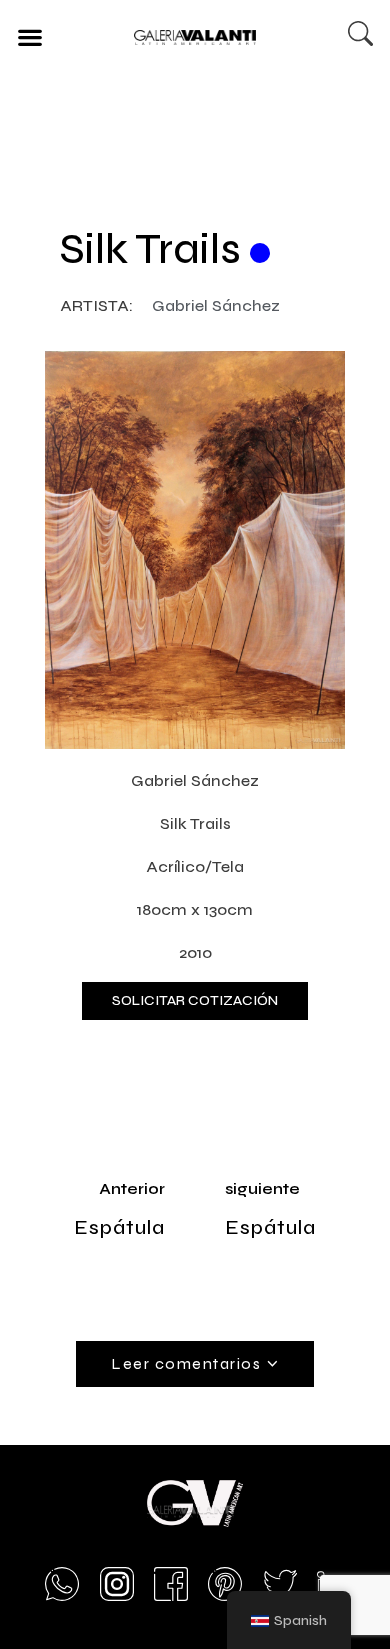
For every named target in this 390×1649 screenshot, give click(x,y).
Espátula (119, 1227)
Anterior (132, 1188)
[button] (29, 36)
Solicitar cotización (195, 1000)
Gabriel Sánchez (216, 305)
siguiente (262, 1188)
